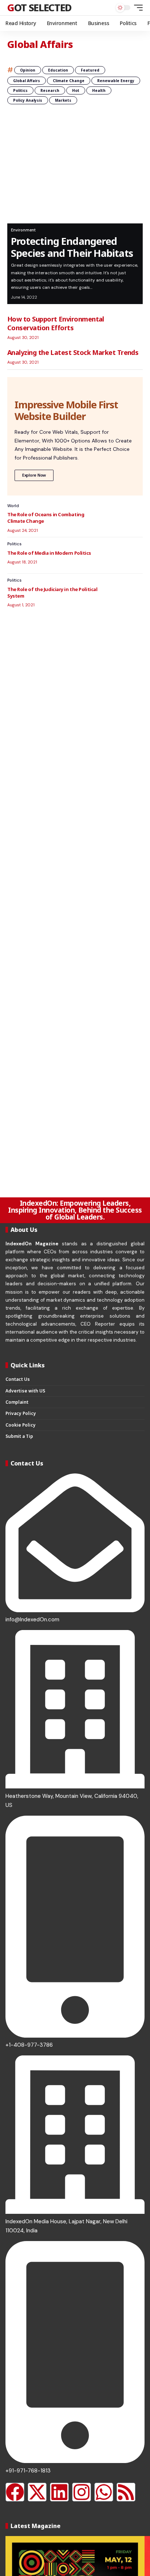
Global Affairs (27, 81)
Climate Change (69, 81)
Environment (23, 230)
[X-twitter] (37, 2492)
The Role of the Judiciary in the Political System (52, 593)
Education (58, 70)
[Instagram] (82, 2492)
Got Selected (39, 7)
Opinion (28, 70)
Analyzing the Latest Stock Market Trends (73, 352)
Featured (90, 70)
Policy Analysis (28, 100)
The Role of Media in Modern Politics (49, 553)
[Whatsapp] (104, 2492)
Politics (20, 90)
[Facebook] (15, 2492)
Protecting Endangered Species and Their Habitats (72, 247)
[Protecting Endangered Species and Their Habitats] (75, 169)
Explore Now (34, 475)
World (13, 506)
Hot (76, 90)
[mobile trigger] (137, 8)
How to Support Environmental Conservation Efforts (56, 323)
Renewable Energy (116, 81)
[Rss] (126, 2492)
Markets (63, 100)
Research (50, 90)
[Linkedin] (59, 2492)
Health (99, 90)
